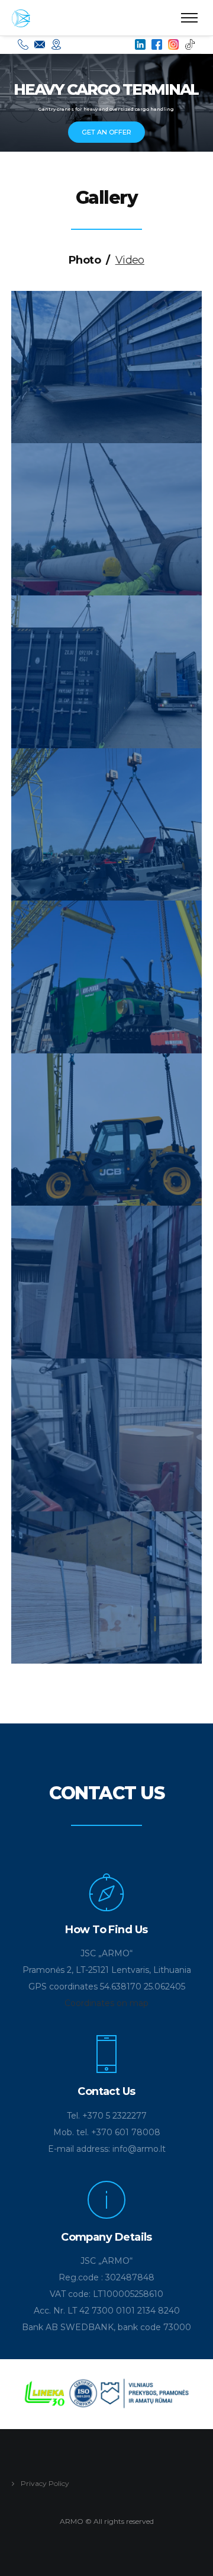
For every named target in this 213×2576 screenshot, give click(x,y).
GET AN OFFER (106, 132)
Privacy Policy (45, 2483)
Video (130, 260)
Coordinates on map (106, 2003)
